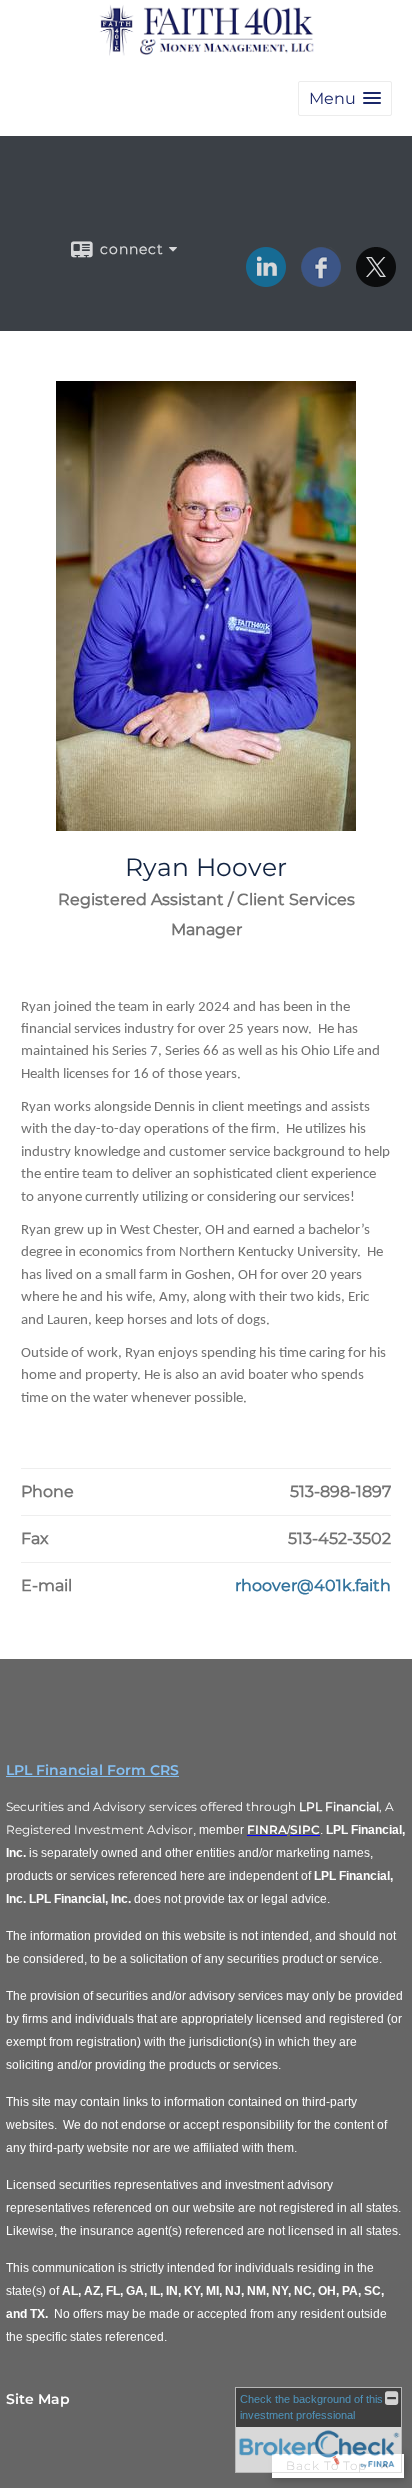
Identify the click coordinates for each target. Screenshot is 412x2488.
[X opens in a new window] (376, 280)
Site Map (38, 2399)
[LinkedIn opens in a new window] (266, 280)
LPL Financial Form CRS (92, 1770)
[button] (345, 98)
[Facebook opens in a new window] (321, 280)
